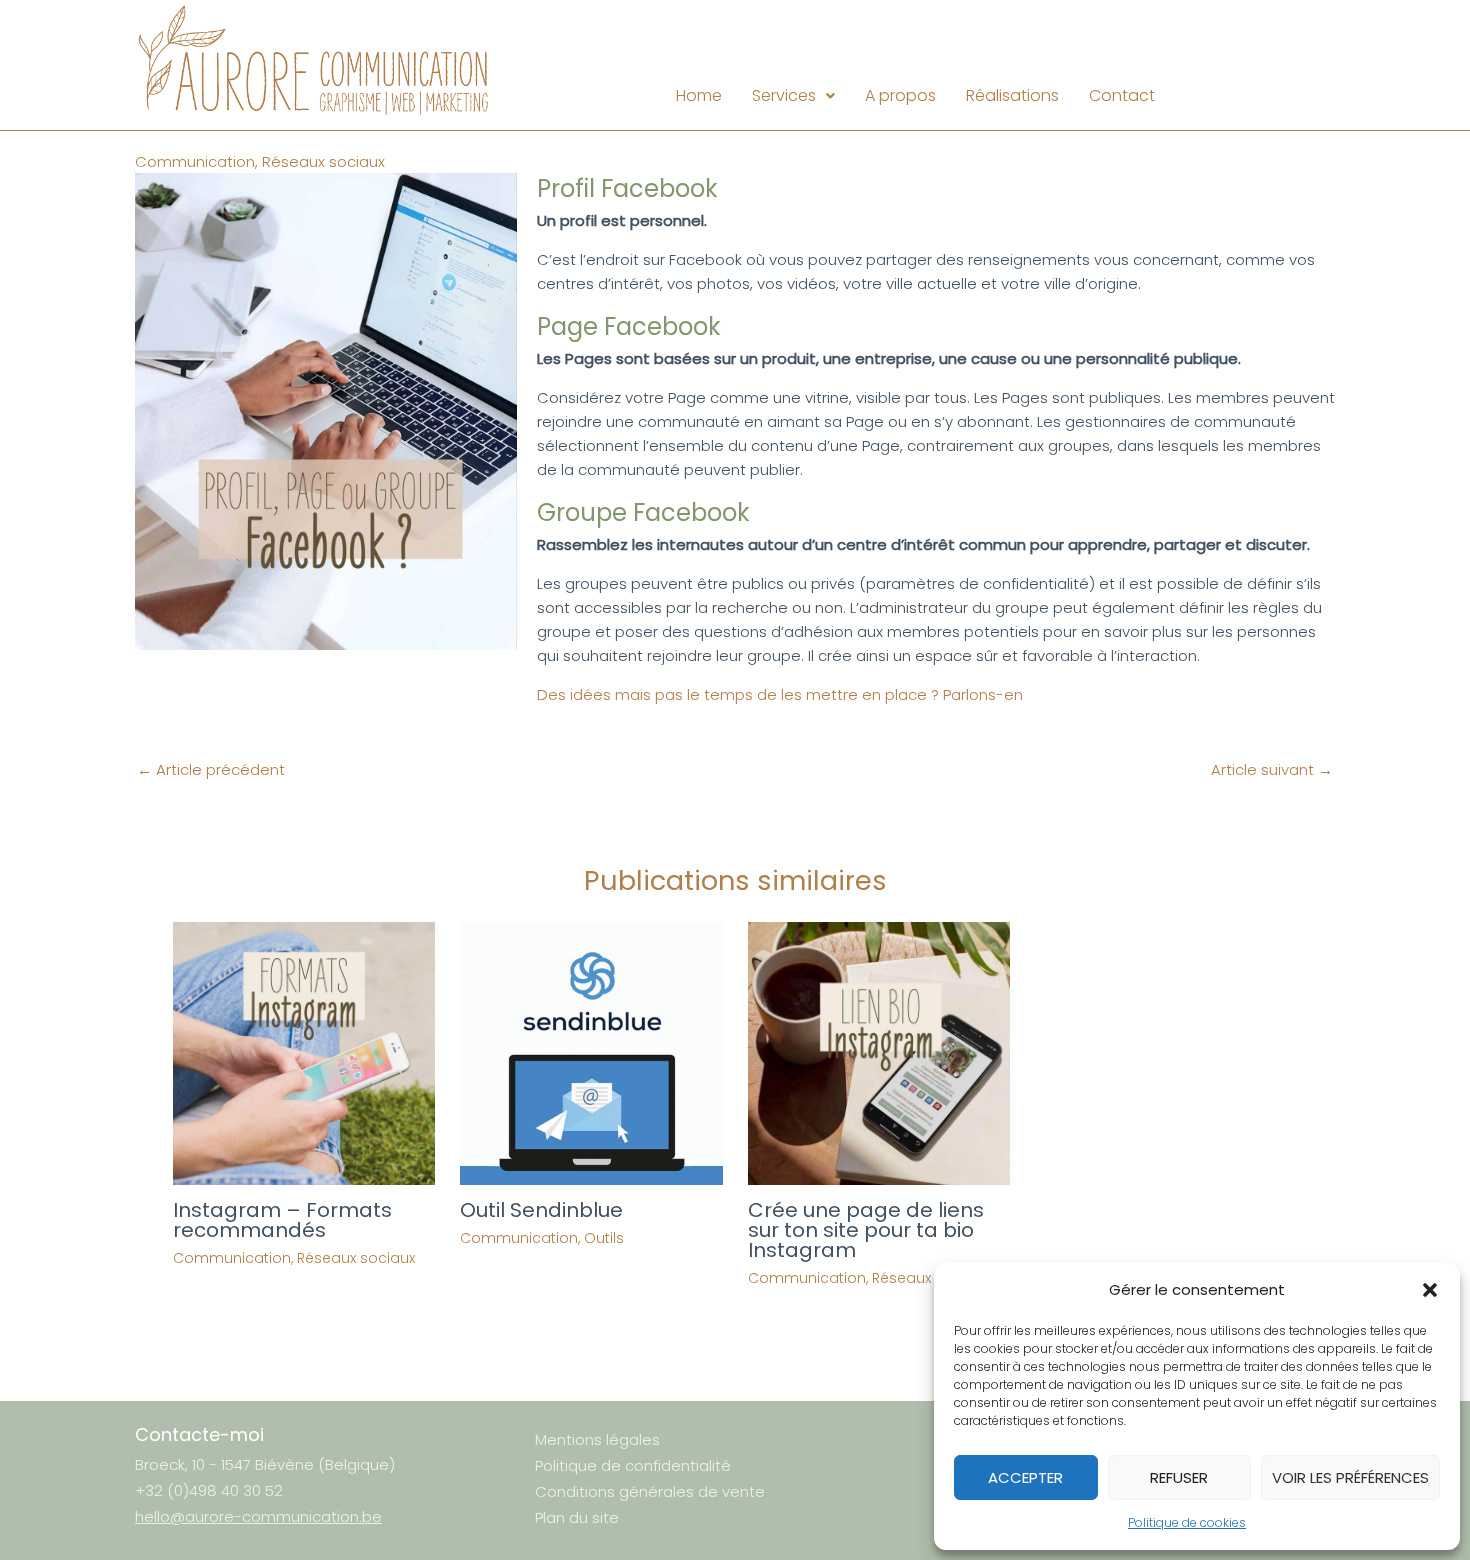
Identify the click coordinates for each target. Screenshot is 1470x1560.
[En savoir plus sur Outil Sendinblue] (591, 1051)
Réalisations (1012, 95)
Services (784, 95)
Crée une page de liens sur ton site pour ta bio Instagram (866, 1230)
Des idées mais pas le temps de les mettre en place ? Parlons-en (780, 694)
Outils (604, 1238)
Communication (195, 161)
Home (699, 95)
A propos (900, 95)
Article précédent (211, 769)
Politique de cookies (1187, 1522)
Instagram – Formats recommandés (282, 1220)
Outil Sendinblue (541, 1210)
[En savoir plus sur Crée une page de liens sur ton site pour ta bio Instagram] (879, 1051)
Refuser (1179, 1477)
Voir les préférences (1350, 1477)
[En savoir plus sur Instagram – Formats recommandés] (304, 1051)
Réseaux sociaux (323, 161)
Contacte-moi (199, 1434)
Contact (1122, 95)
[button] (1430, 1290)
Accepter (1025, 1477)
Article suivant (1272, 769)
